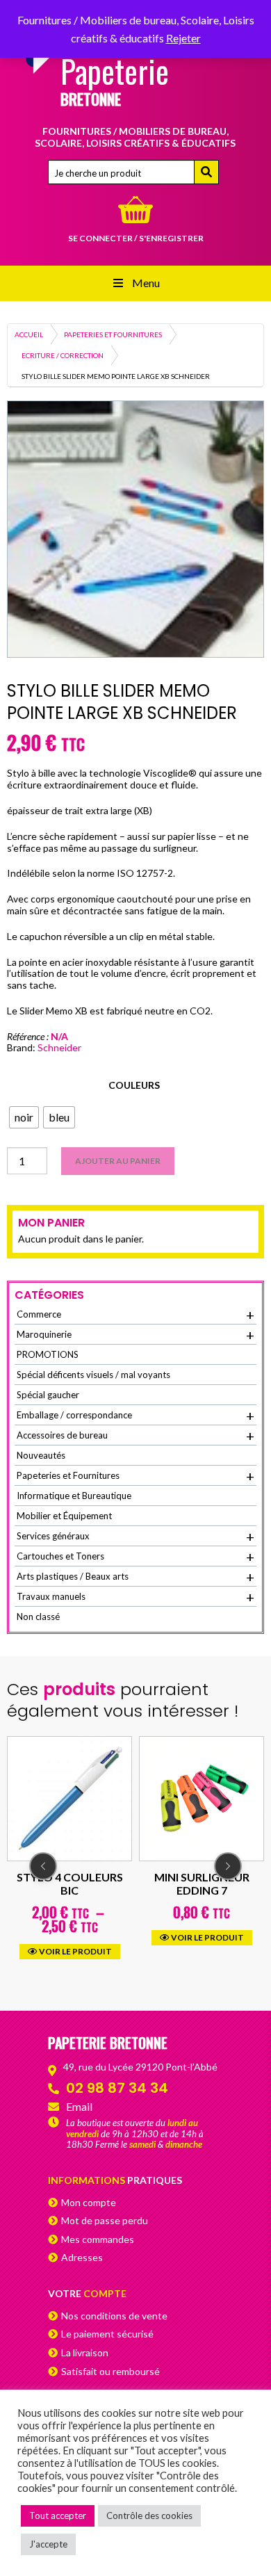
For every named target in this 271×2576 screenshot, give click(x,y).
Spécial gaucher (48, 1395)
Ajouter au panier (118, 1161)
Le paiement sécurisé (107, 2334)
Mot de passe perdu (105, 2220)
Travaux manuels (135, 1597)
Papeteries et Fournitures (113, 334)
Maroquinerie (135, 1335)
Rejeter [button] (183, 38)
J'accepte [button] (48, 2544)
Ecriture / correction (63, 355)
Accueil (29, 334)
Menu (146, 283)
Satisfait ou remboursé (110, 2371)
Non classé (38, 1617)
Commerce (135, 1315)
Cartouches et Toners (135, 1557)
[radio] (24, 1117)
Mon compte (89, 2202)
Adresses (82, 2257)
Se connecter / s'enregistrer (136, 238)
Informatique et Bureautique (74, 1496)
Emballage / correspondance (135, 1416)
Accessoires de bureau (135, 1436)
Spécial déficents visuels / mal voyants (93, 1375)
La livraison (85, 2352)
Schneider (59, 1047)
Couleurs (134, 1085)
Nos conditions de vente (114, 2316)
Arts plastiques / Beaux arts (135, 1577)
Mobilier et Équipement (64, 1516)
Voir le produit (107, 1937)
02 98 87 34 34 (117, 2088)
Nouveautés (41, 1455)
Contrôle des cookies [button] (149, 2516)
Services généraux (135, 1537)
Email (79, 2106)
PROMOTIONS (48, 1354)
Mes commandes (98, 2239)
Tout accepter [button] (58, 2516)
